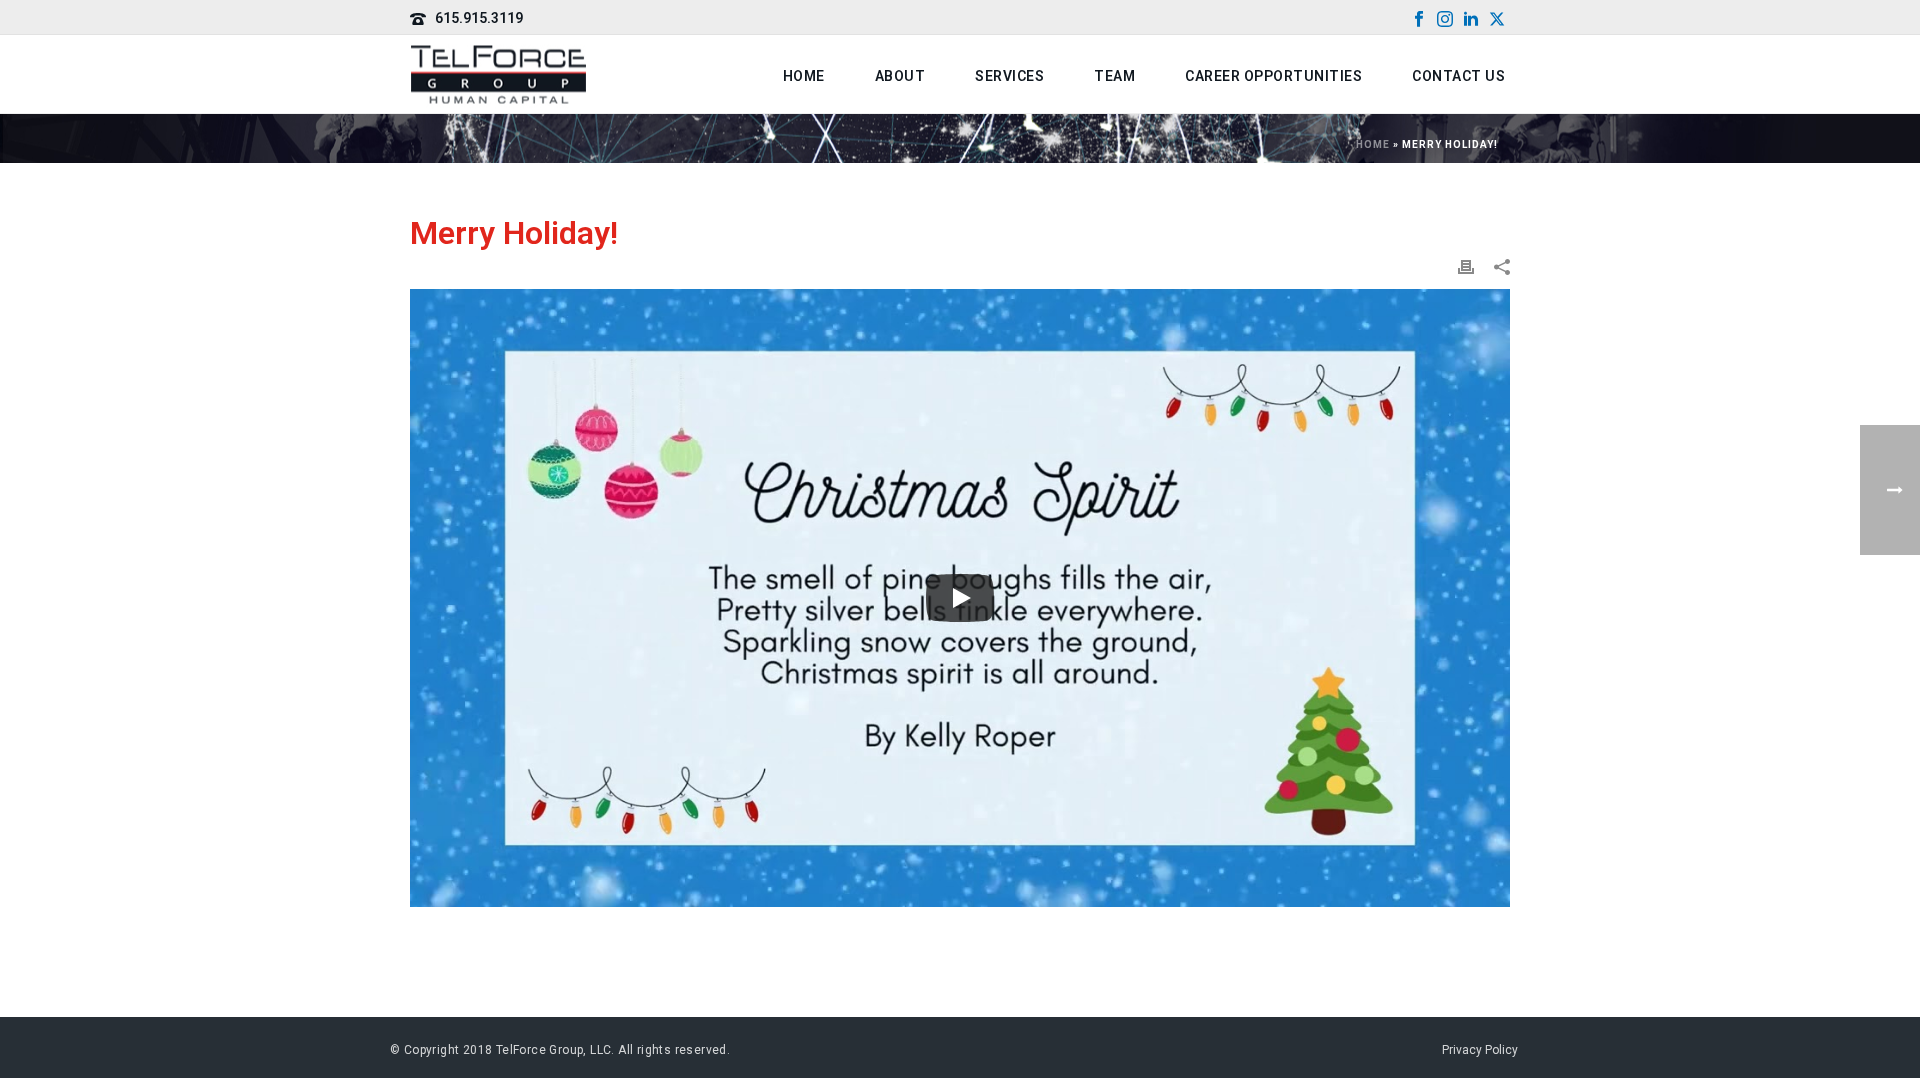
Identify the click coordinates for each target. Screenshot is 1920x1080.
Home (804, 76)
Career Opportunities (1273, 76)
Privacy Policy (1480, 1050)
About (900, 76)
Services (1009, 76)
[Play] (960, 598)
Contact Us (1458, 76)
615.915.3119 (479, 18)
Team (1114, 76)
